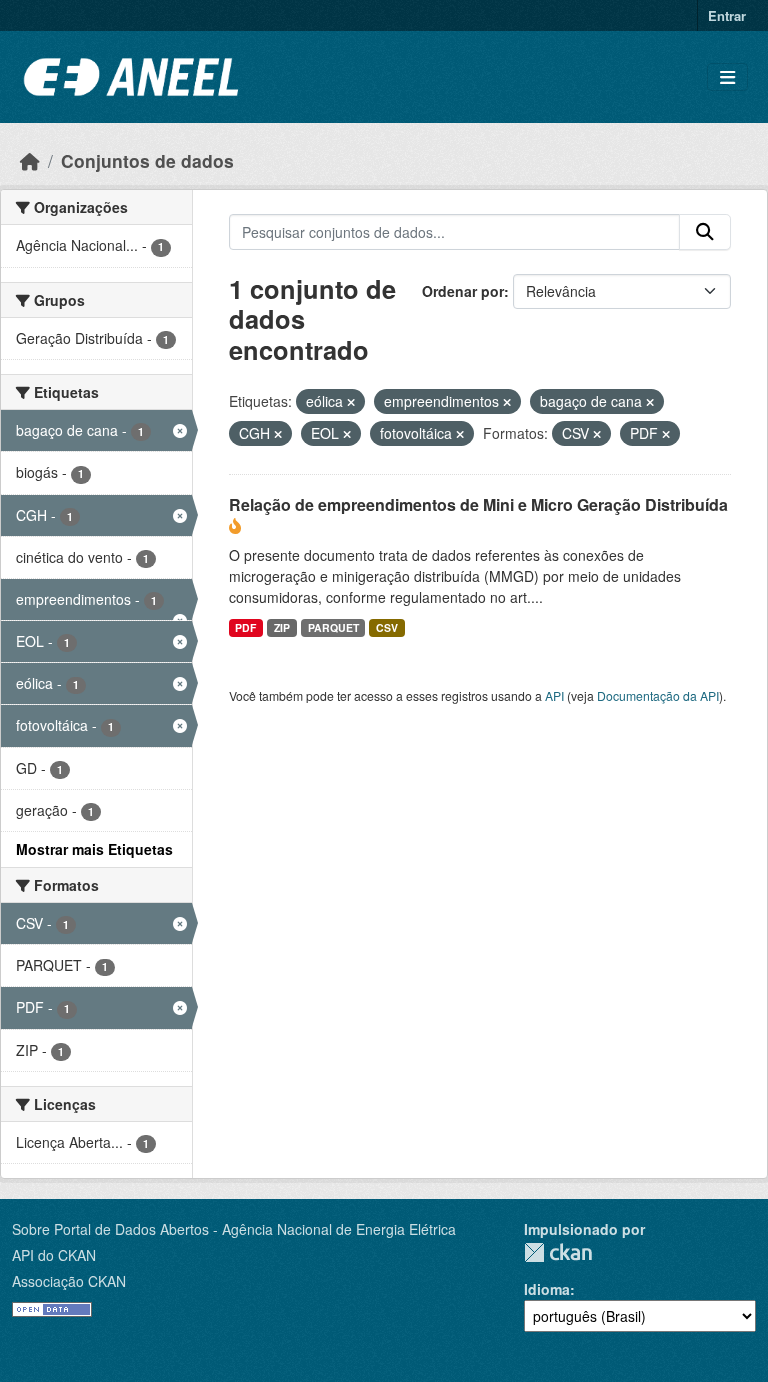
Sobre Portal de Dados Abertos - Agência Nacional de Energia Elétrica (234, 1229)
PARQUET (333, 627)
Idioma (547, 1289)
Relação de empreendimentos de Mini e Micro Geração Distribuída (478, 504)
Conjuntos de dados (147, 160)
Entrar (727, 15)
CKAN (558, 1252)
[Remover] (351, 402)
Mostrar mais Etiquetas (94, 849)
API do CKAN (54, 1255)
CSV (387, 627)
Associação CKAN (69, 1281)
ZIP (282, 627)
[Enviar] (705, 232)
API (554, 695)
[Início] (30, 160)
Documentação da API (658, 695)
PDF (245, 627)
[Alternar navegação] (727, 77)
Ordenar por (463, 291)
